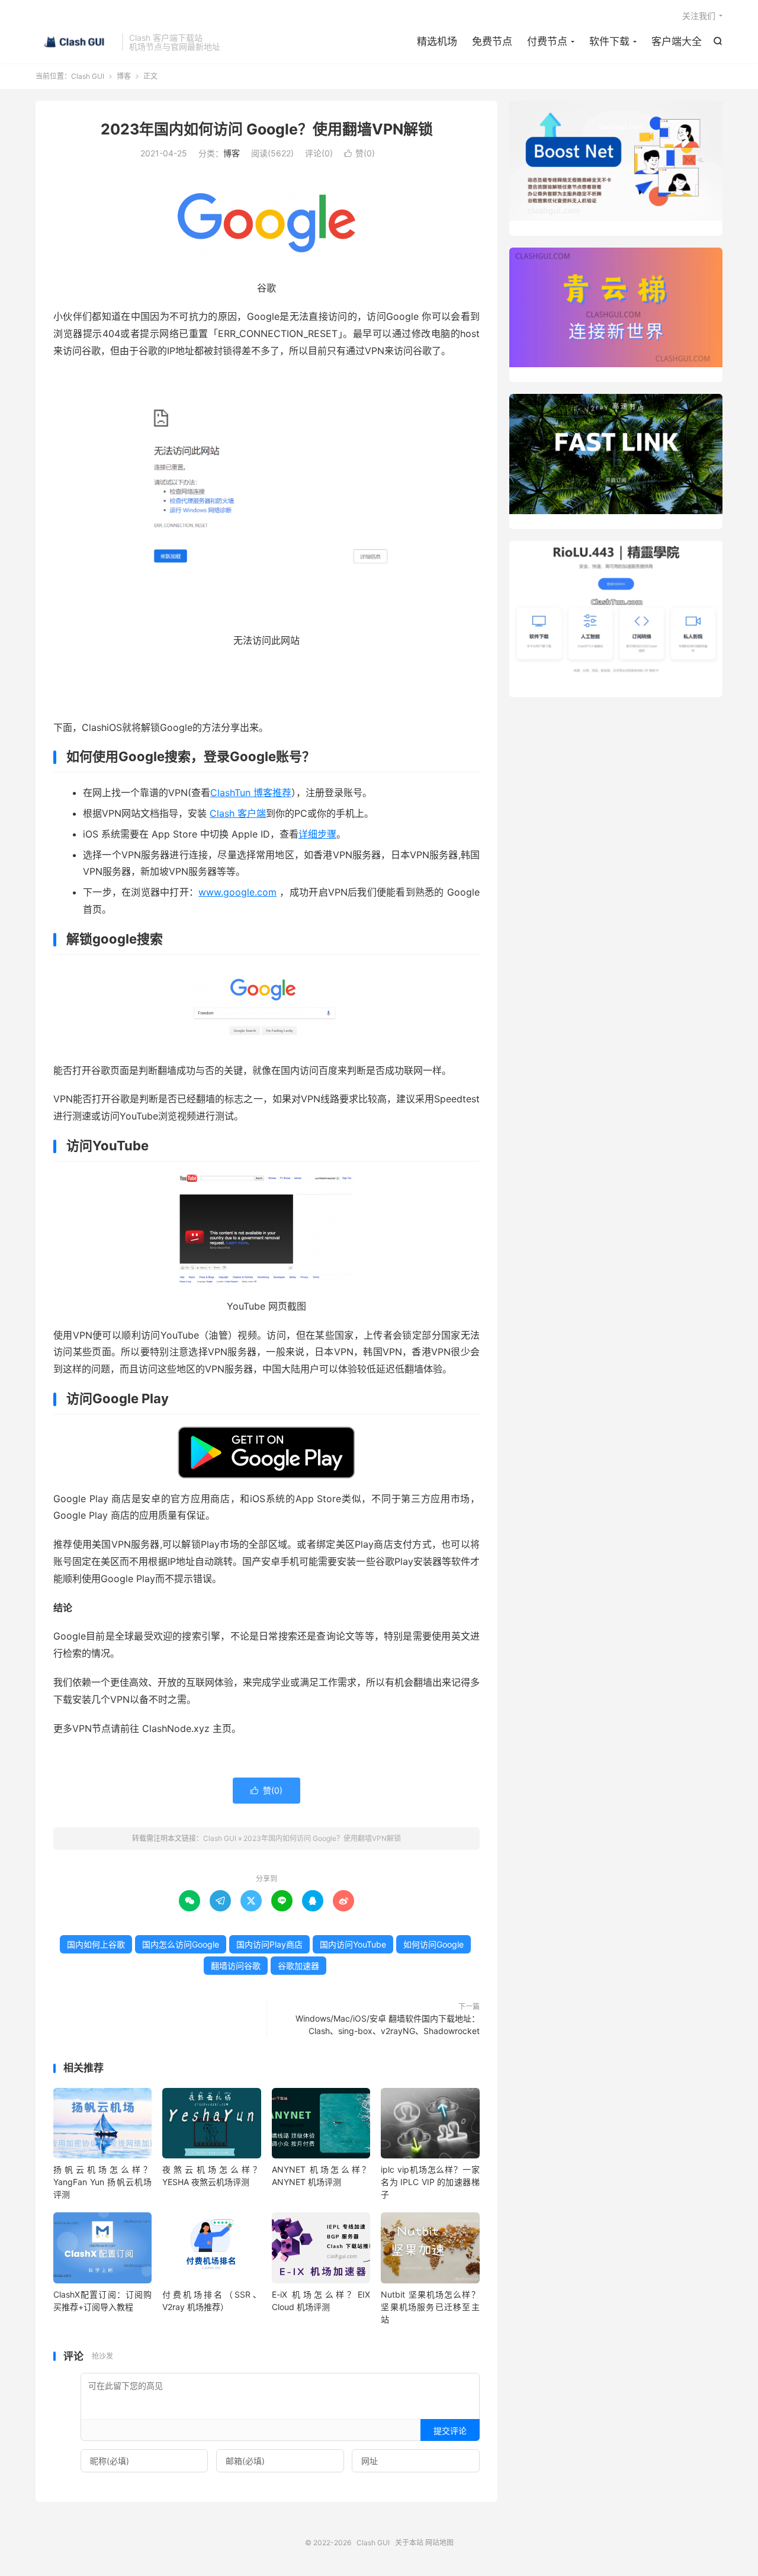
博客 (124, 76)
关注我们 (699, 16)
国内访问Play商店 (269, 1944)
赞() (359, 153)
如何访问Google (433, 1944)
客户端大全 (677, 41)
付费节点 (547, 41)
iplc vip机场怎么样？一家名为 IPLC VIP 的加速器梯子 (430, 2182)
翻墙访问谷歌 (236, 1966)
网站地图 (439, 2543)
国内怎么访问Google (181, 1944)
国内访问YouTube (353, 1944)
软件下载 (609, 41)
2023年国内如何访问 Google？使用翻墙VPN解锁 (267, 129)
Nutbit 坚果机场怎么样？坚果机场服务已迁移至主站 (430, 2307)
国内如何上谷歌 (96, 1944)
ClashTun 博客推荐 (251, 793)
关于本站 (409, 2543)
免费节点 (492, 41)
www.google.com (237, 892)
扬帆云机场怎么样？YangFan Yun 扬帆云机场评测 (102, 2182)
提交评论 (450, 2431)
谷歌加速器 (298, 1966)
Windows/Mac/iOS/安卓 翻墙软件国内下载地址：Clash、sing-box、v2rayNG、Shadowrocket (388, 2025)
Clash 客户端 (238, 813)
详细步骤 (317, 834)
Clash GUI (76, 42)
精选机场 (437, 41)
